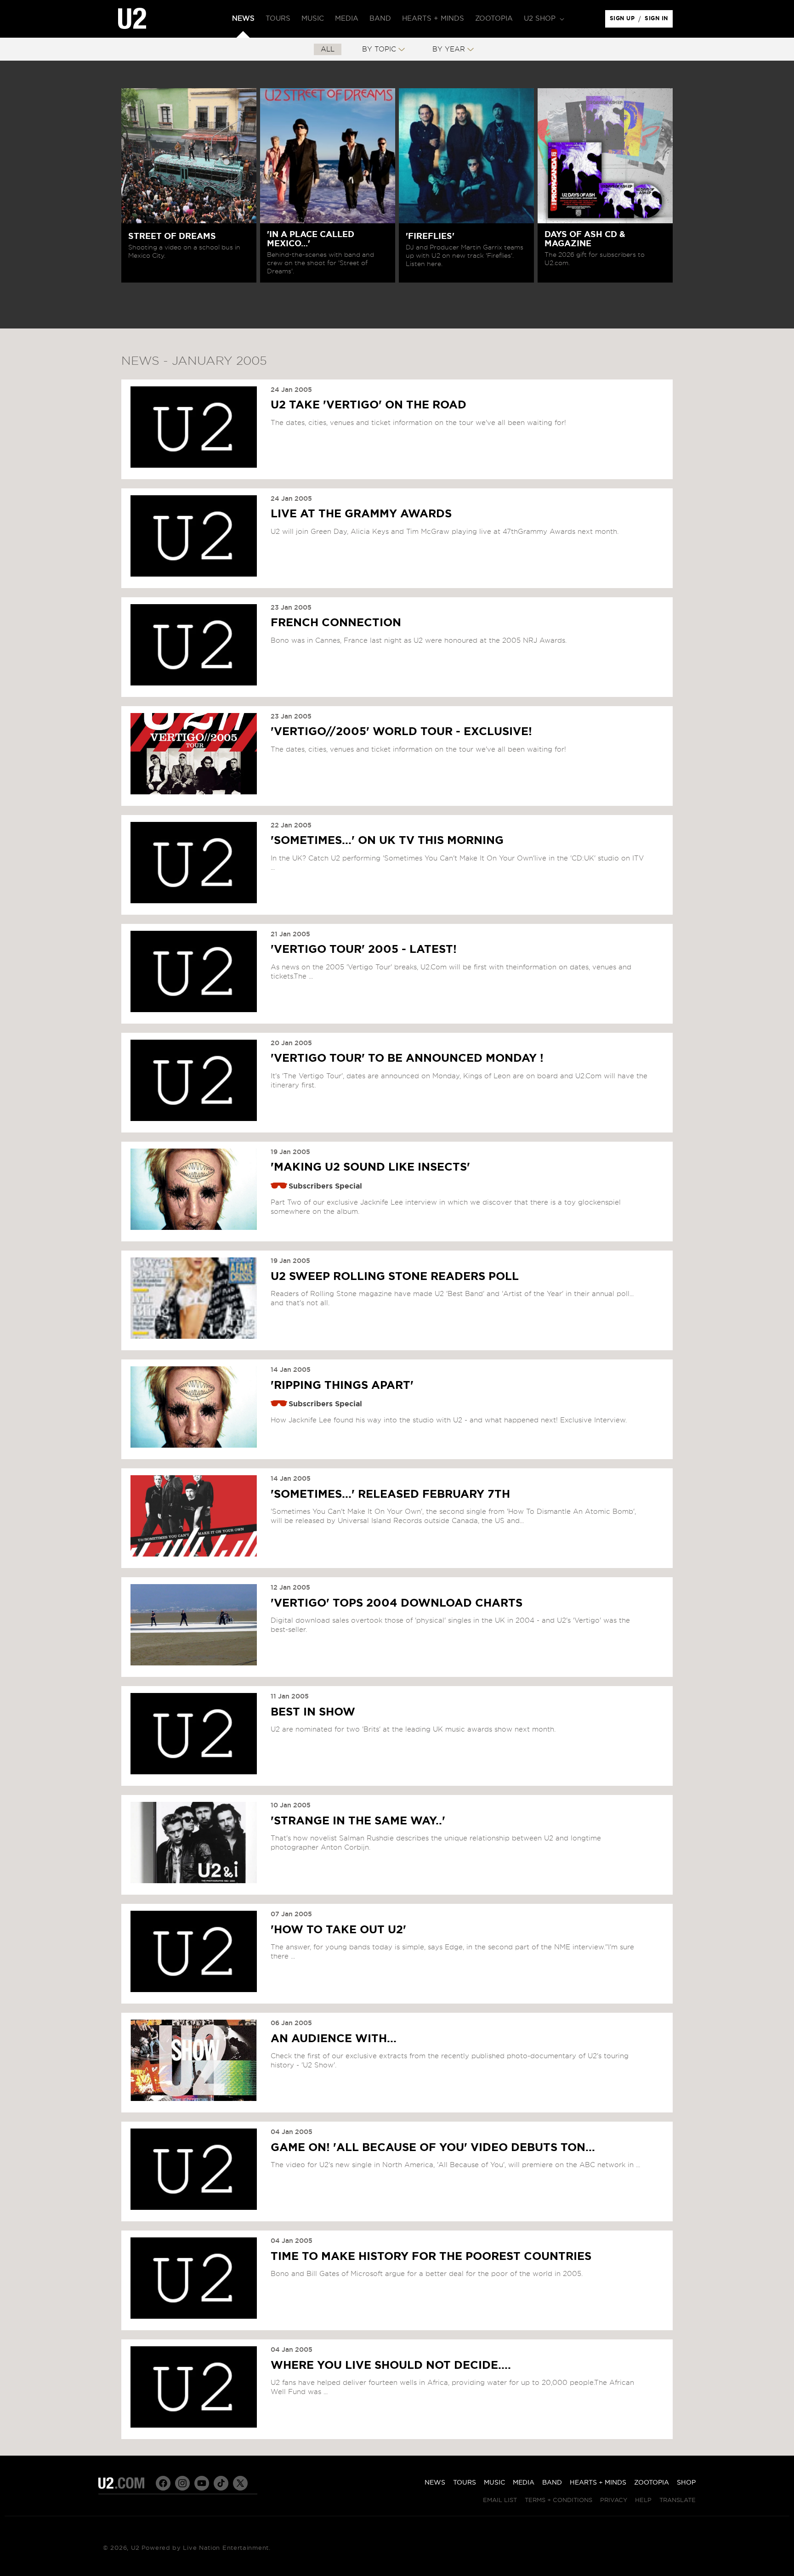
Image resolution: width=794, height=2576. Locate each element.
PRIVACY (614, 2500)
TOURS (465, 2483)
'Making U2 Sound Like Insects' (370, 1167)
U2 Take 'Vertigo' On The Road (369, 405)
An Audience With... (334, 2038)
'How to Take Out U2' (338, 1930)
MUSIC (494, 2483)
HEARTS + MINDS (598, 2483)
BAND (552, 2483)
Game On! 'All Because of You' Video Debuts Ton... (433, 2147)
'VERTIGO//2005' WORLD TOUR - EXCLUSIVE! (401, 732)
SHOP (686, 2483)
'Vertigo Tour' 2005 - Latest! (364, 950)
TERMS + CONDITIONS (559, 2500)
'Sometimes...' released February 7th (390, 1494)
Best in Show (313, 1712)
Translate (678, 2500)
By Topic (379, 49)
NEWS (435, 2483)
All (328, 49)
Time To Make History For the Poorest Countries (431, 2256)
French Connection (336, 623)
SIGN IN (659, 21)
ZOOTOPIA (652, 2483)
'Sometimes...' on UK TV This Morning (387, 841)
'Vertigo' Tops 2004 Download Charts (397, 1603)
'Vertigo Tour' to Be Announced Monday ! (407, 1059)
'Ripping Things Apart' (342, 1385)
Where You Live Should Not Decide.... (391, 2365)
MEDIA (524, 2483)
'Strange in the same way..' (358, 1821)
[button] (543, 19)
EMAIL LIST (500, 2500)
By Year (449, 49)
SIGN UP (624, 21)
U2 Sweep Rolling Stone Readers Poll (395, 1276)
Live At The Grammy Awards (361, 514)
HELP (643, 2500)
